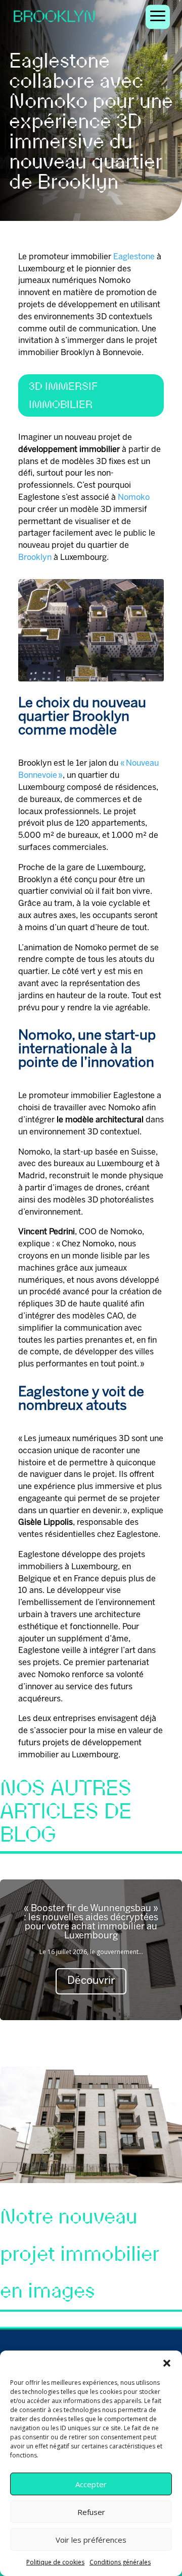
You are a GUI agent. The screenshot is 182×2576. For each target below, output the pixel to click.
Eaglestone (134, 257)
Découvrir (91, 1981)
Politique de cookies (55, 2562)
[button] (167, 2363)
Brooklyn (35, 558)
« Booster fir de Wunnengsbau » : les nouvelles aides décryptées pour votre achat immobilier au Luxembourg (91, 1923)
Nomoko (134, 498)
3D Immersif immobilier (63, 395)
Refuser (91, 2512)
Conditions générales (120, 2562)
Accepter (91, 2484)
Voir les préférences (91, 2540)
